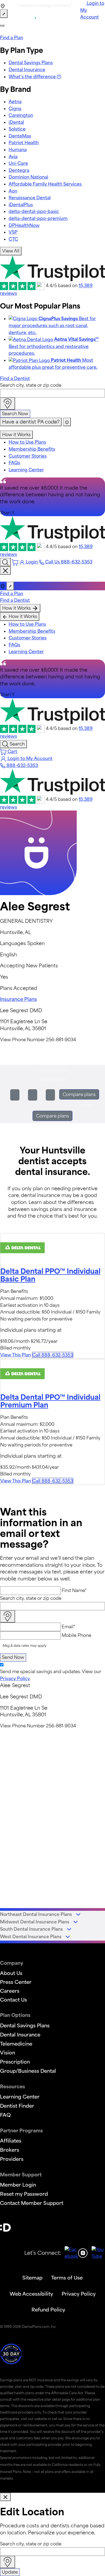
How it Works (16, 435)
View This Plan (16, 1355)
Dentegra (19, 170)
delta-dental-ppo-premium (38, 218)
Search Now (15, 414)
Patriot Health (24, 143)
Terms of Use (67, 2278)
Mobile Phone (76, 1635)
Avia (13, 157)
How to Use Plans (27, 442)
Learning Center (26, 470)
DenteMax (20, 136)
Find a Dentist (15, 378)
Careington (21, 115)
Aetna (15, 102)
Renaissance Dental (30, 198)
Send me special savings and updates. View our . (51, 1675)
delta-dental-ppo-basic (34, 211)
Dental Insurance (27, 70)
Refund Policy (48, 2310)
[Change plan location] (4, 14)
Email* (69, 1627)
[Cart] (16, 562)
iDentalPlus (21, 205)
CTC (13, 239)
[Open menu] (2, 26)
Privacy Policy (15, 1678)
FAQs (14, 463)
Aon (13, 191)
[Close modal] (5, 2497)
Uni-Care (18, 163)
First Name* (74, 1590)
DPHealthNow (24, 225)
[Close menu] (5, 571)
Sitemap (32, 2278)
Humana (18, 150)
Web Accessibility (31, 2294)
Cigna (15, 108)
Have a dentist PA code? (31, 422)
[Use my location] (8, 404)
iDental (16, 122)
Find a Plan (12, 38)
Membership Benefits (32, 449)
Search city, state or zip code (31, 385)
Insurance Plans (18, 999)
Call (53, 1355)
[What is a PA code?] (67, 422)
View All (11, 251)
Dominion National (28, 177)
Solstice (17, 129)
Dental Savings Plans (31, 63)
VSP (13, 232)
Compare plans (79, 1094)
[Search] (5, 562)
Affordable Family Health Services (45, 184)
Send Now (13, 1657)
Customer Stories (28, 456)
